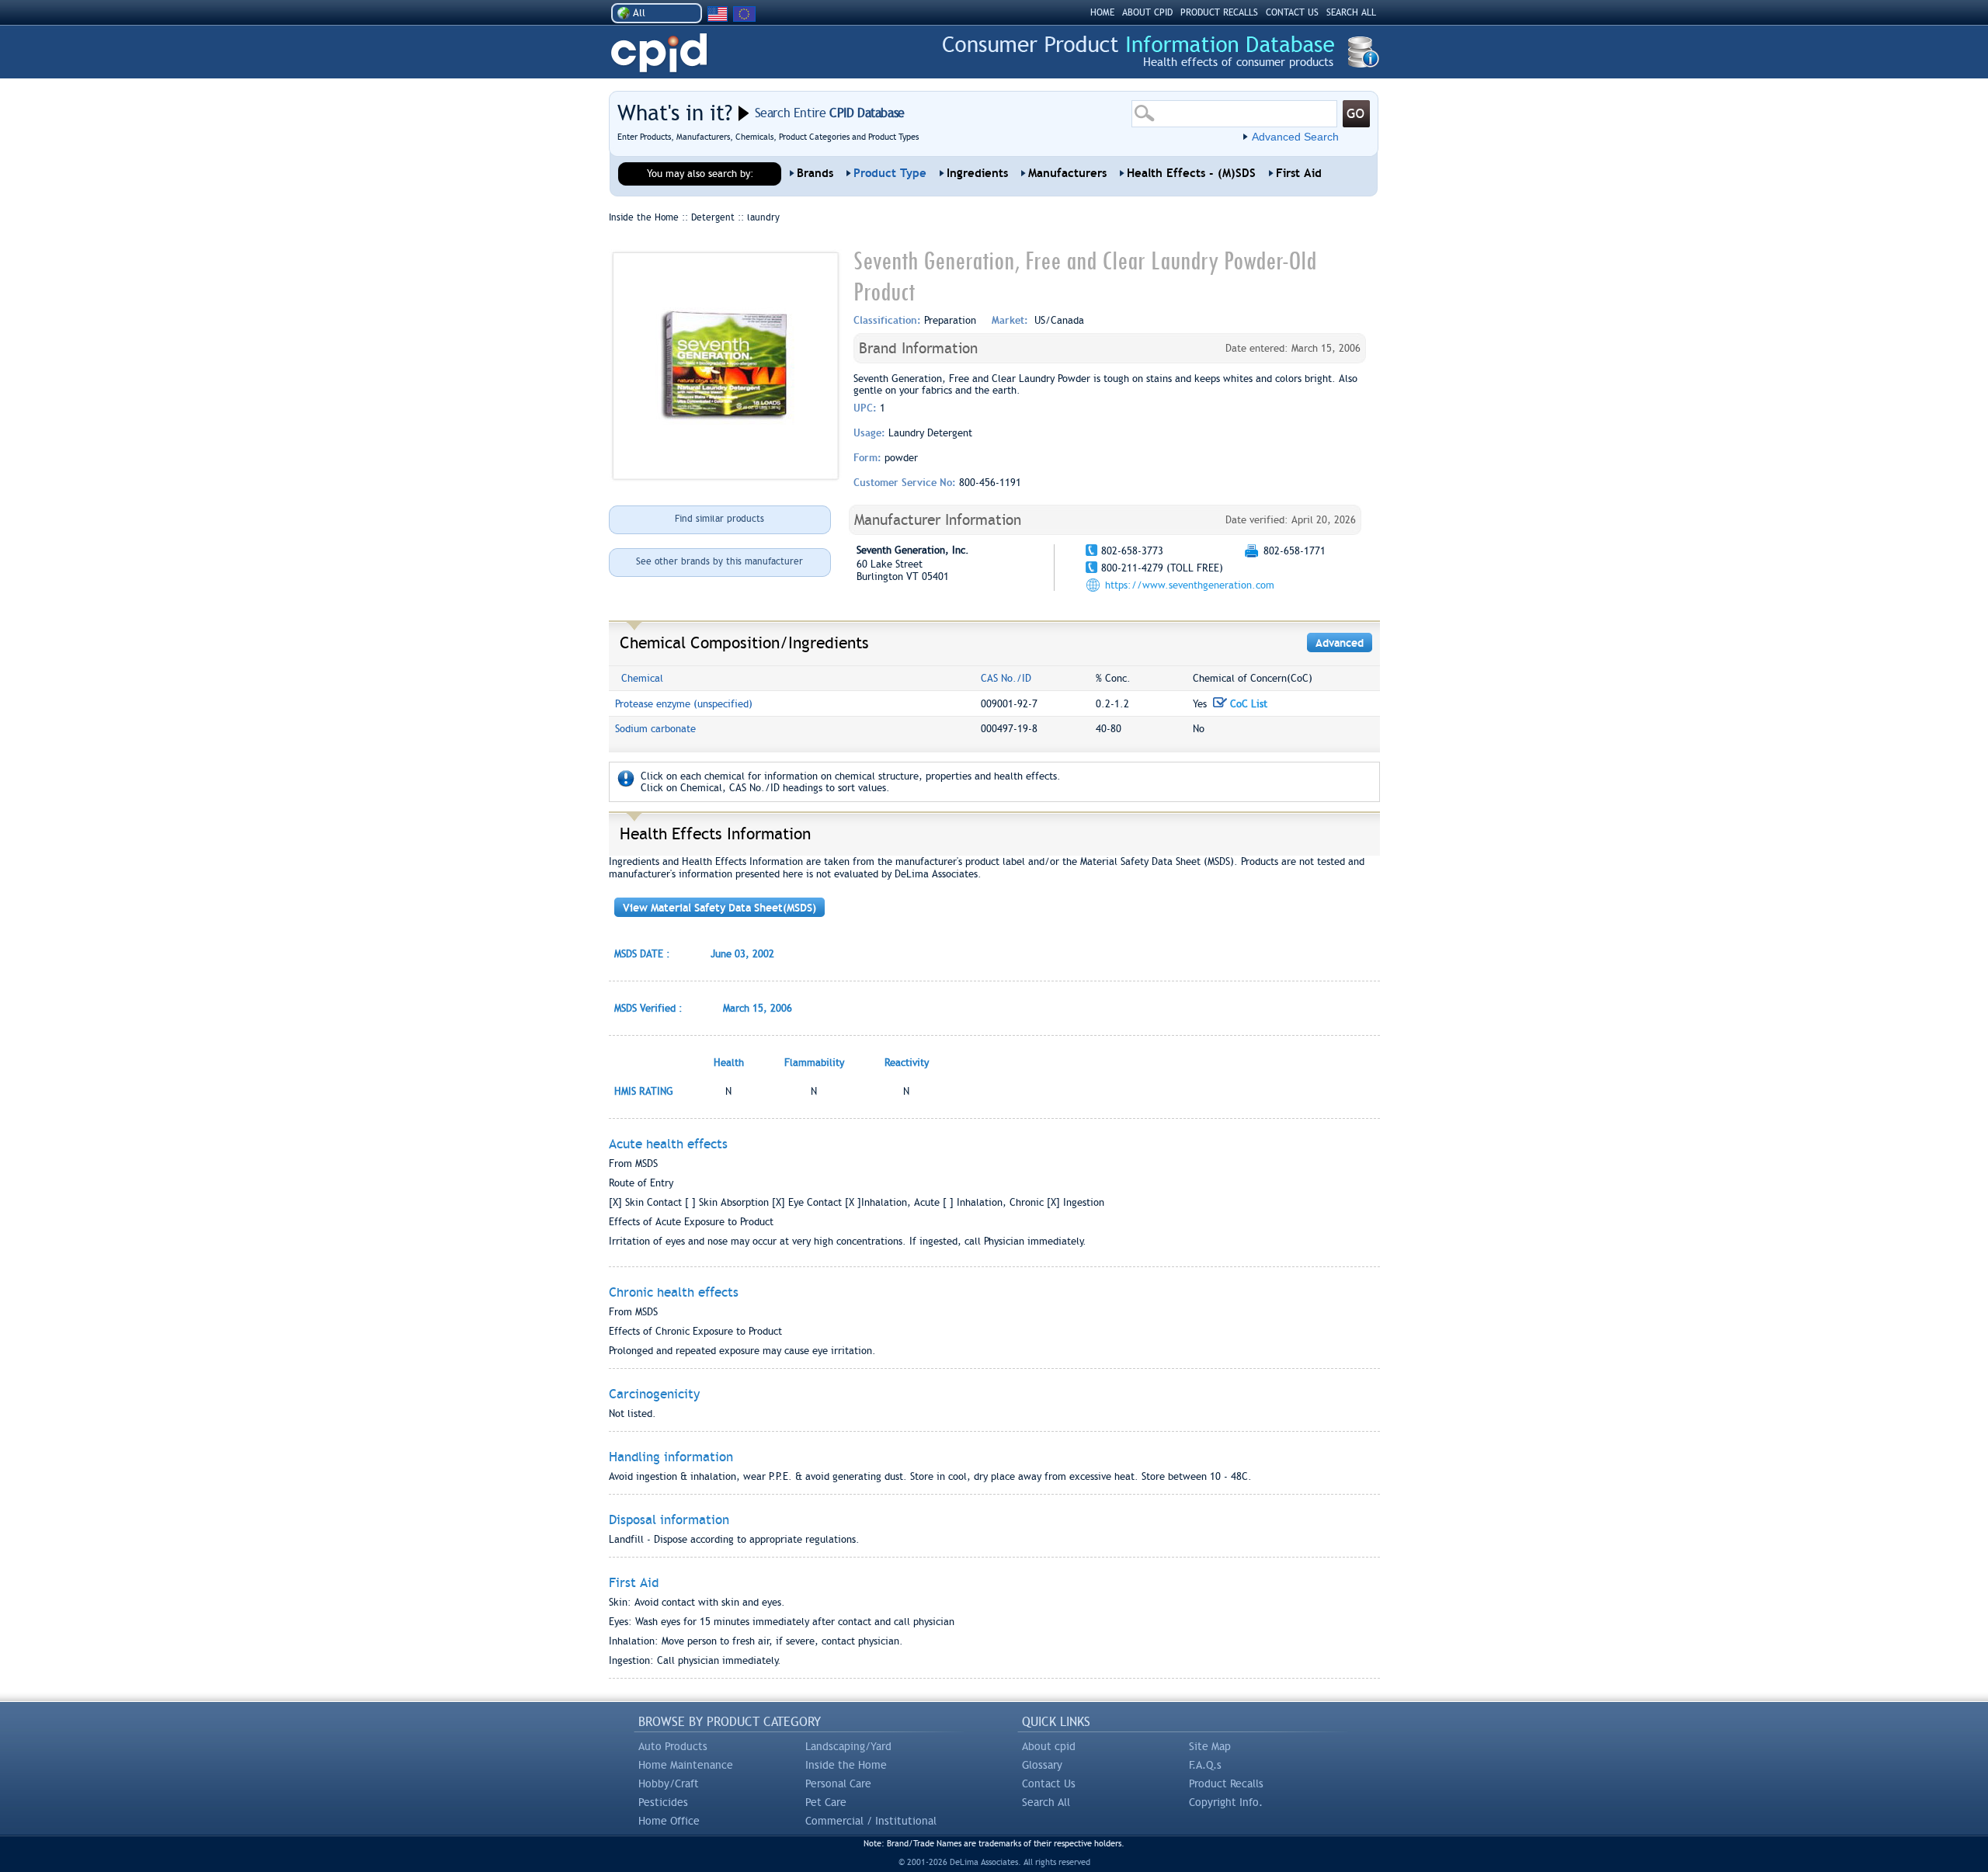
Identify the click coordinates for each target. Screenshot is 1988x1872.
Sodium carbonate (655, 729)
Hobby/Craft (669, 1783)
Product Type (890, 173)
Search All (1046, 1802)
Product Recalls (1226, 1783)
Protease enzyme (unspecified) (684, 704)
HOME (1102, 12)
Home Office (669, 1821)
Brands (815, 173)
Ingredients (977, 173)
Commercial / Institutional (871, 1821)
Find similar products (719, 519)
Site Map (1210, 1746)
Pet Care (826, 1802)
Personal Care (838, 1783)
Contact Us (1049, 1783)
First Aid (1299, 173)
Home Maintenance (686, 1765)
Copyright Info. (1226, 1802)
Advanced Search (1295, 137)
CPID (659, 53)
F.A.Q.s (1205, 1765)
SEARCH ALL (1351, 12)
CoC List (1247, 704)
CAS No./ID (1006, 678)
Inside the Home (846, 1765)
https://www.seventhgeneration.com (1190, 585)
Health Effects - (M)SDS (1191, 173)
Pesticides (663, 1802)
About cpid (1049, 1746)
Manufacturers (1067, 173)
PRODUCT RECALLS (1219, 12)
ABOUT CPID (1147, 12)
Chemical (642, 678)
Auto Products (673, 1746)
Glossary (1042, 1765)
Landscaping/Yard (848, 1746)
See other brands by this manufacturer (719, 561)
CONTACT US (1292, 12)
